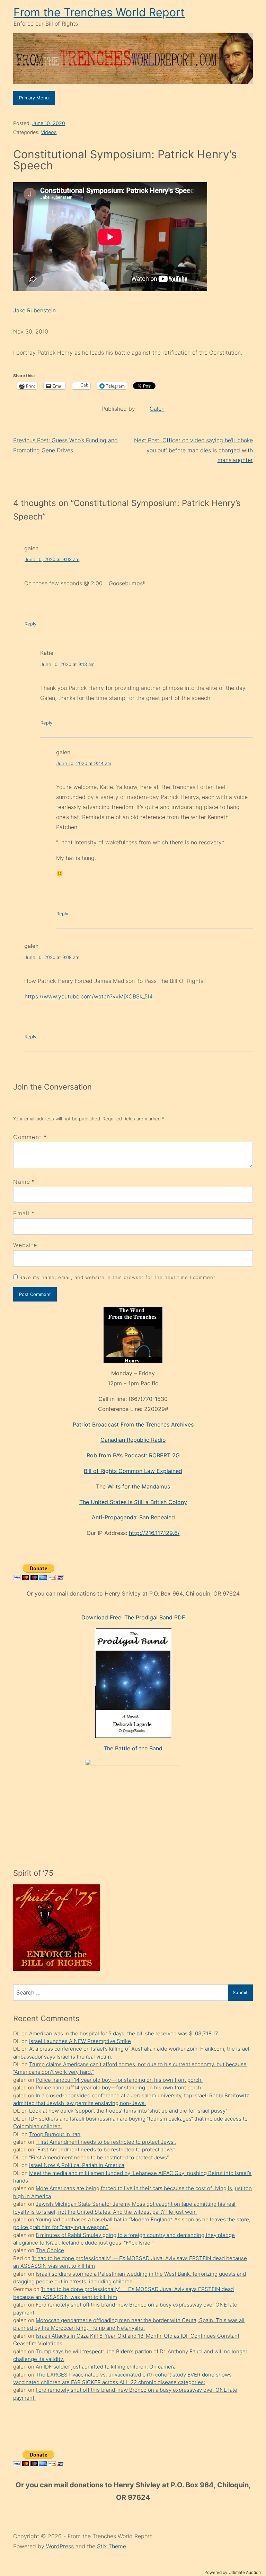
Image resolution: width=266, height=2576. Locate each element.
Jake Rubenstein (34, 310)
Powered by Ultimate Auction (233, 2572)
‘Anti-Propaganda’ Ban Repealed (133, 1517)
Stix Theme (112, 2546)
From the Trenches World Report (99, 12)
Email (21, 1213)
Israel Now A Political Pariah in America (77, 2165)
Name (22, 1182)
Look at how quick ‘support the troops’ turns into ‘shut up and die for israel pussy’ (128, 2111)
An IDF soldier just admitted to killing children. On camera (106, 2367)
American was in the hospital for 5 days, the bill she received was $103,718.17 (124, 2033)
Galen (157, 409)
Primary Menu (34, 98)
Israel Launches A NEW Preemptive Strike (80, 2041)
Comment (30, 1137)
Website (25, 1245)
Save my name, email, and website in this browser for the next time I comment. (118, 1277)
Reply (30, 624)
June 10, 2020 (49, 123)
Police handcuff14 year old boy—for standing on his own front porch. (119, 2080)
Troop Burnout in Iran (55, 2134)
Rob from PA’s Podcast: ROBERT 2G (133, 1455)
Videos (49, 132)
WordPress (61, 2546)
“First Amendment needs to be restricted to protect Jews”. (106, 2142)
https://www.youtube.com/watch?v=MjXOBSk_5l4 (89, 996)
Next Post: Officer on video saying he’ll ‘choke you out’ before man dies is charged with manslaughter (193, 450)
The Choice (50, 2250)
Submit (240, 1992)
